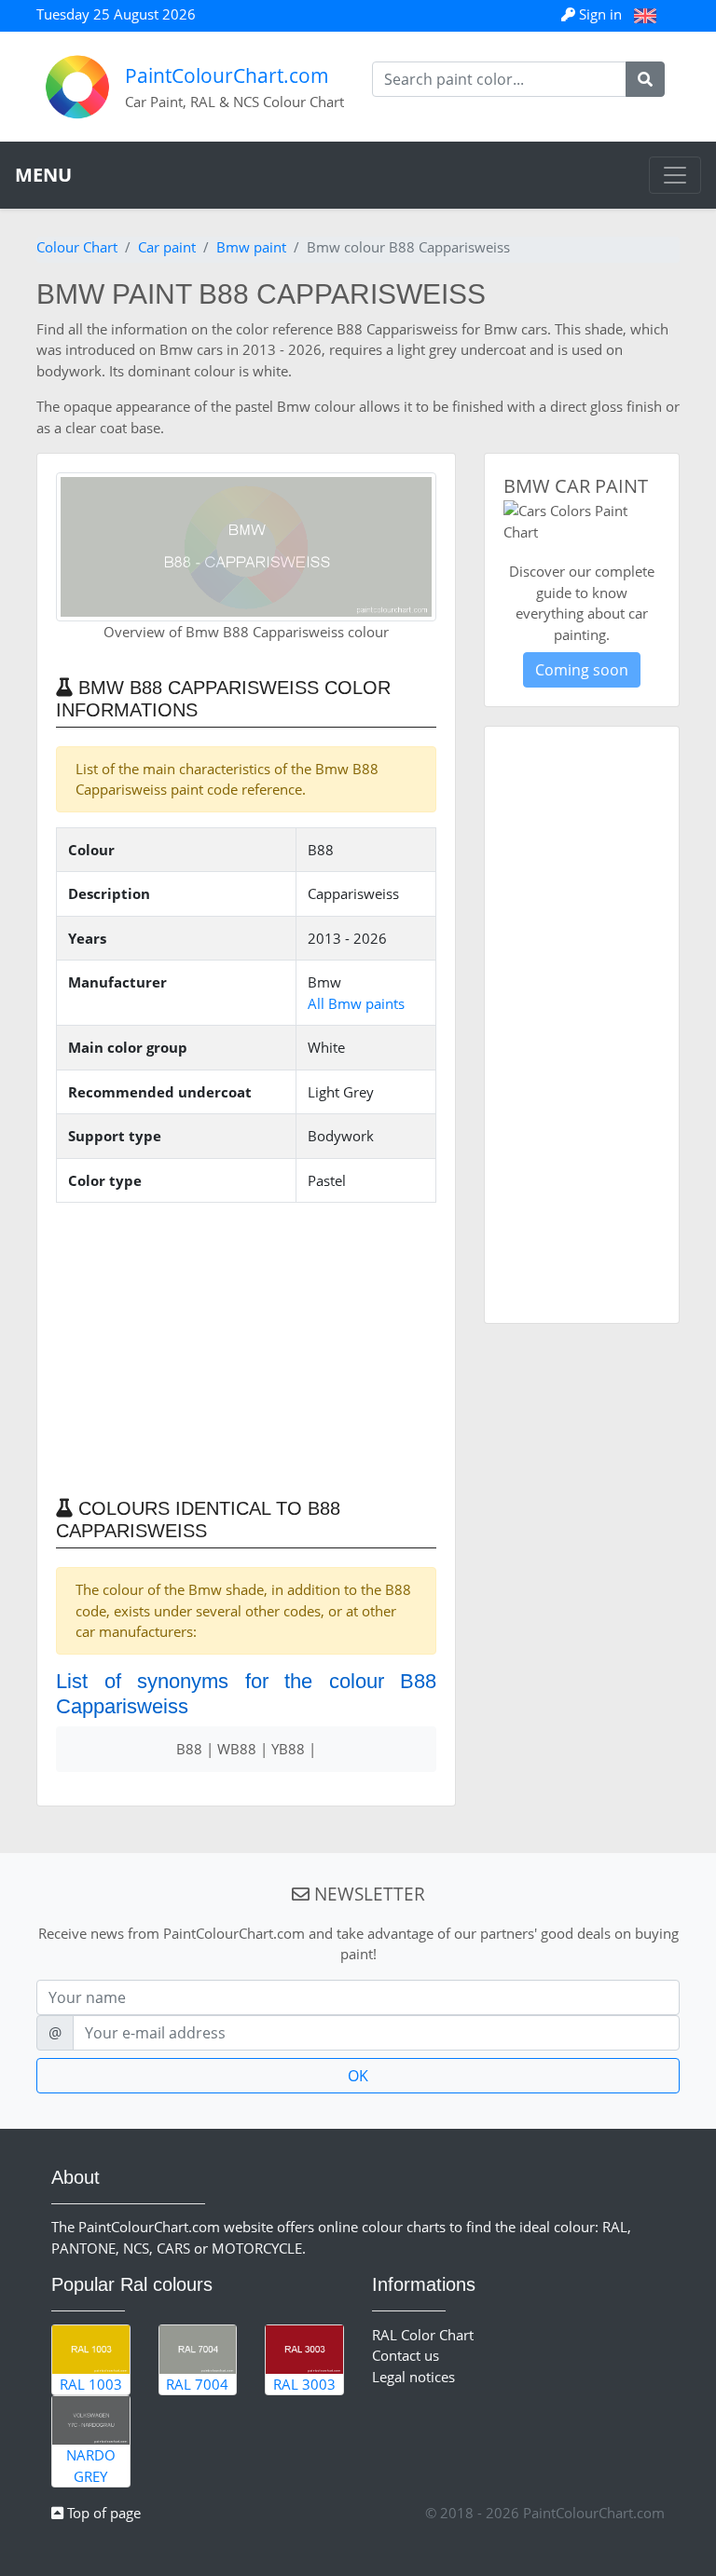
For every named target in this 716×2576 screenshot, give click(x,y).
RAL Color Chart (423, 2335)
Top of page (102, 2513)
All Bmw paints (356, 1003)
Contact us (406, 2355)
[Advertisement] (246, 1348)
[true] (645, 79)
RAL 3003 (304, 2384)
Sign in (600, 14)
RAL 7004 (197, 2384)
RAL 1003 (91, 2384)
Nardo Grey (91, 2466)
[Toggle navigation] (675, 175)
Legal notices (413, 2377)
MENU (43, 175)
